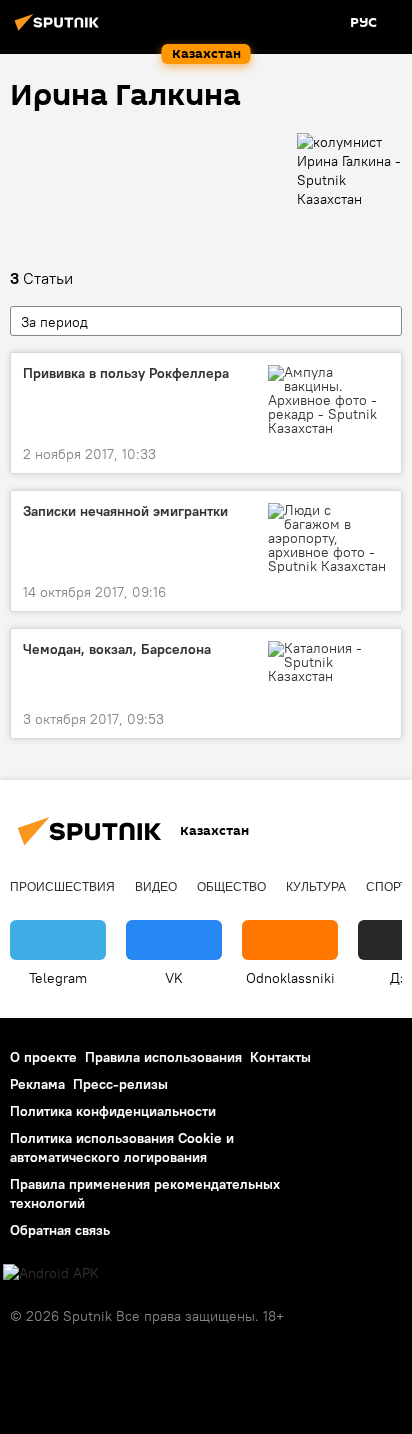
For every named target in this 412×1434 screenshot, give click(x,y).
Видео (156, 887)
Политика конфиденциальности (113, 1111)
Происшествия (62, 887)
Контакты (280, 1057)
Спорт (386, 887)
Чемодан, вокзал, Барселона (117, 649)
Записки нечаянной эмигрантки (125, 511)
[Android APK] (51, 1273)
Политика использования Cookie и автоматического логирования (122, 1147)
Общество (231, 887)
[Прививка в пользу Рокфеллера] (328, 400)
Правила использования (163, 1057)
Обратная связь (60, 1230)
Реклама (37, 1084)
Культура (316, 887)
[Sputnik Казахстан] (60, 30)
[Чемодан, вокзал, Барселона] (328, 662)
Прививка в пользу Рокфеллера (126, 373)
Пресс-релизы (120, 1084)
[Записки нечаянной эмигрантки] (328, 538)
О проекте (43, 1057)
